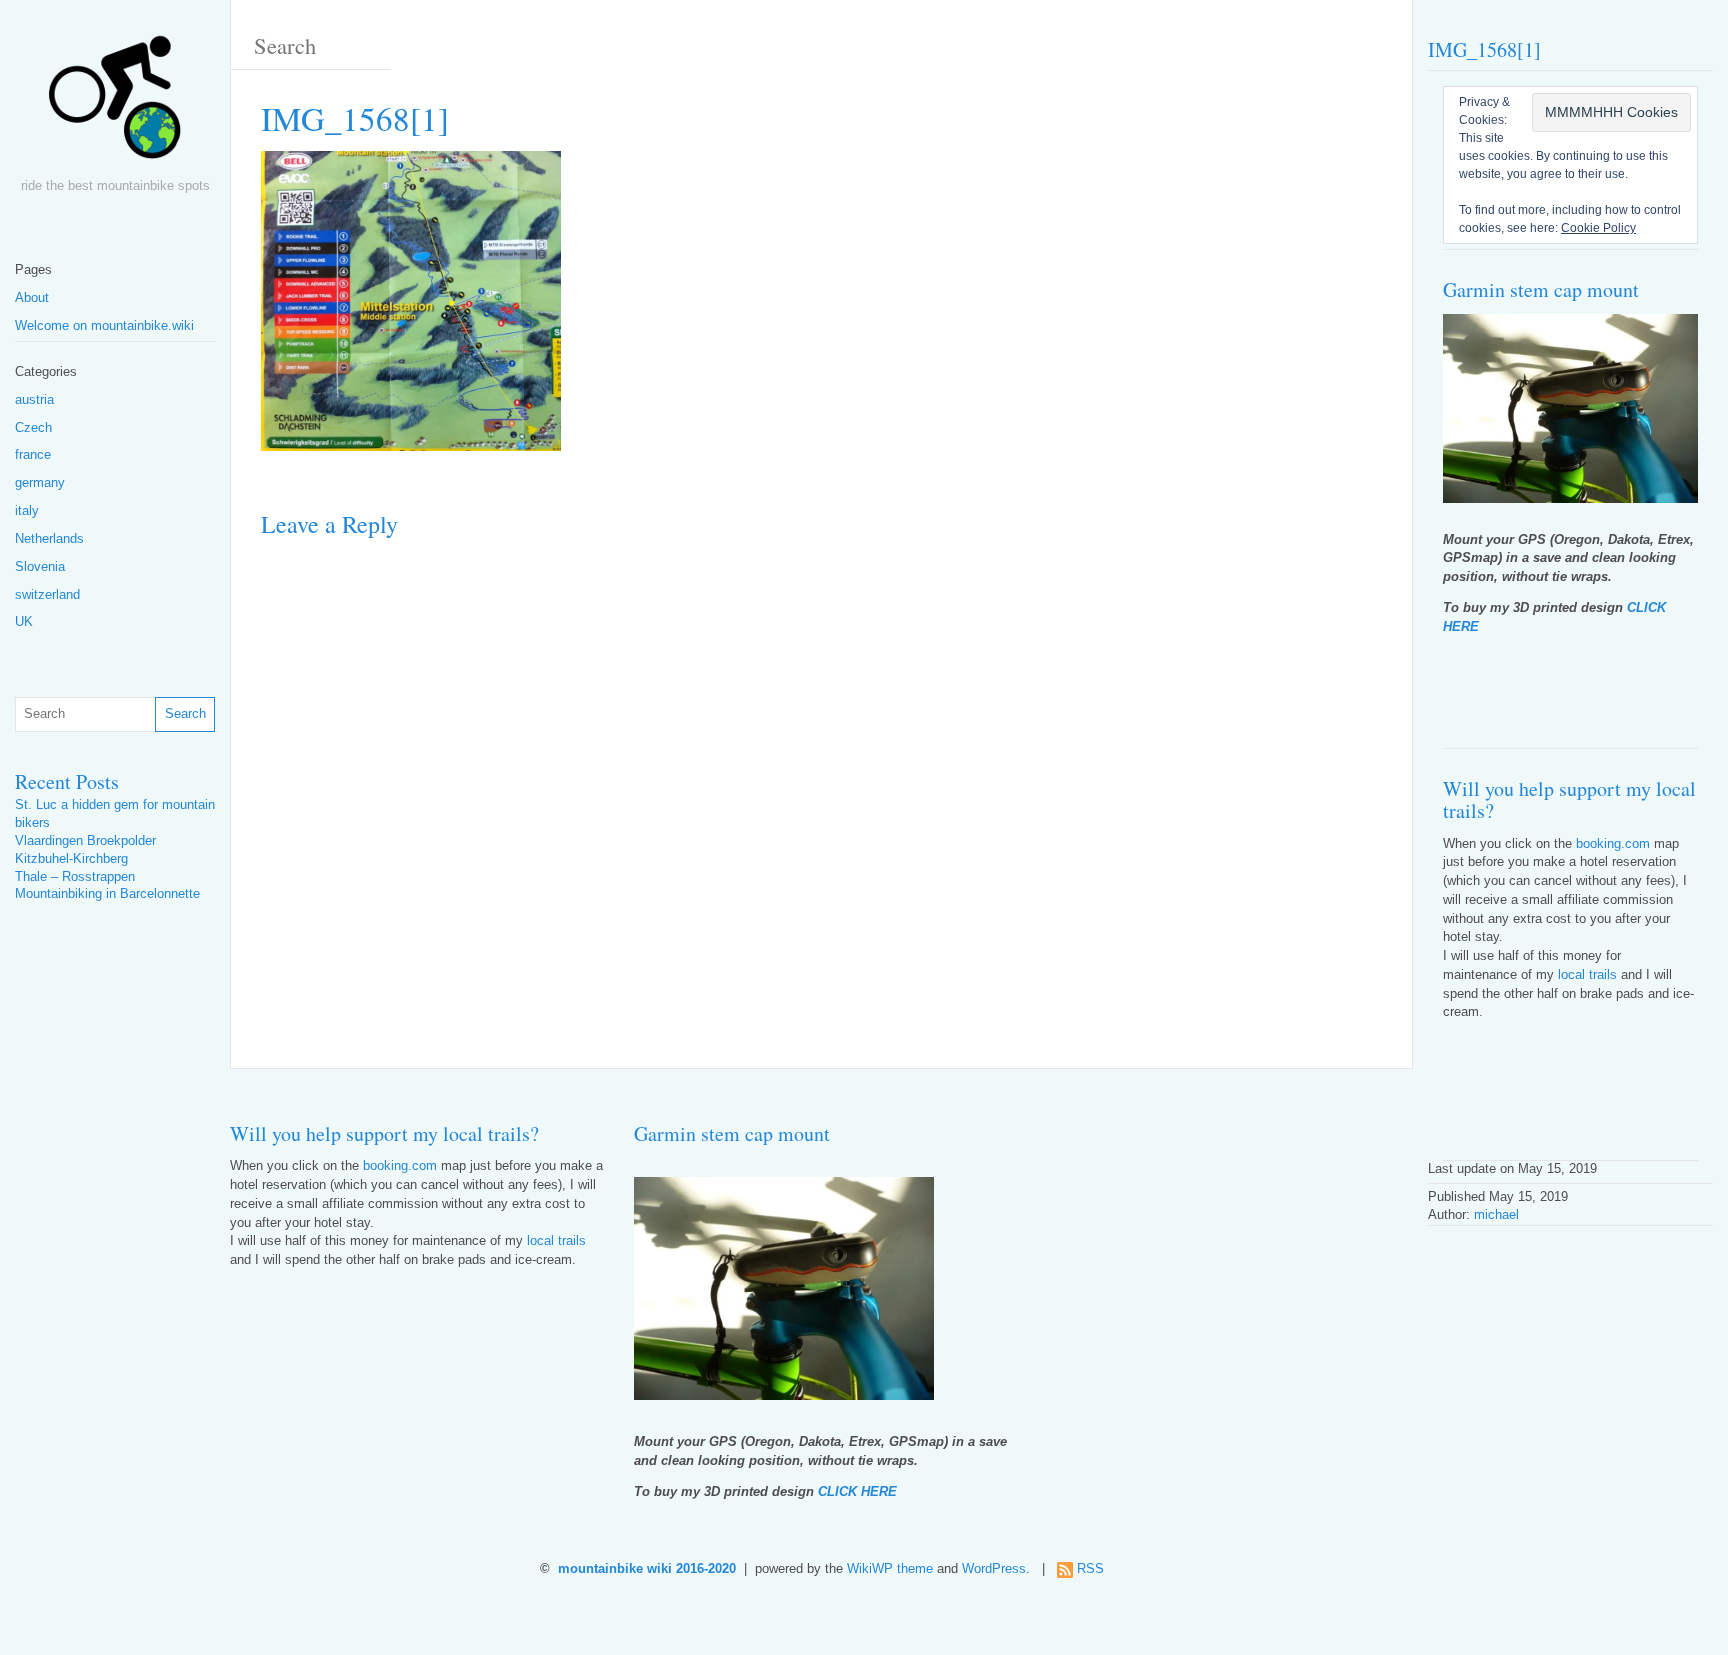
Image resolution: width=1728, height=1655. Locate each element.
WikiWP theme (890, 1569)
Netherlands (49, 539)
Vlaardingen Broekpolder (85, 841)
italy (27, 511)
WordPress (994, 1569)
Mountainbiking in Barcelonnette (107, 894)
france (33, 455)
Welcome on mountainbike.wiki (104, 326)
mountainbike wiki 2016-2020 (647, 1569)
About (32, 298)
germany (40, 483)
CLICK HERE (857, 1492)
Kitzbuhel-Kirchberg (71, 859)
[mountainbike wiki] (115, 104)
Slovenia (40, 567)
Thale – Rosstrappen (75, 877)
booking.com (1613, 844)
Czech (33, 428)
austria (34, 400)
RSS (1090, 1569)
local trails (1587, 975)
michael (1496, 1215)
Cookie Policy (1598, 228)
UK (24, 622)
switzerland (47, 595)
